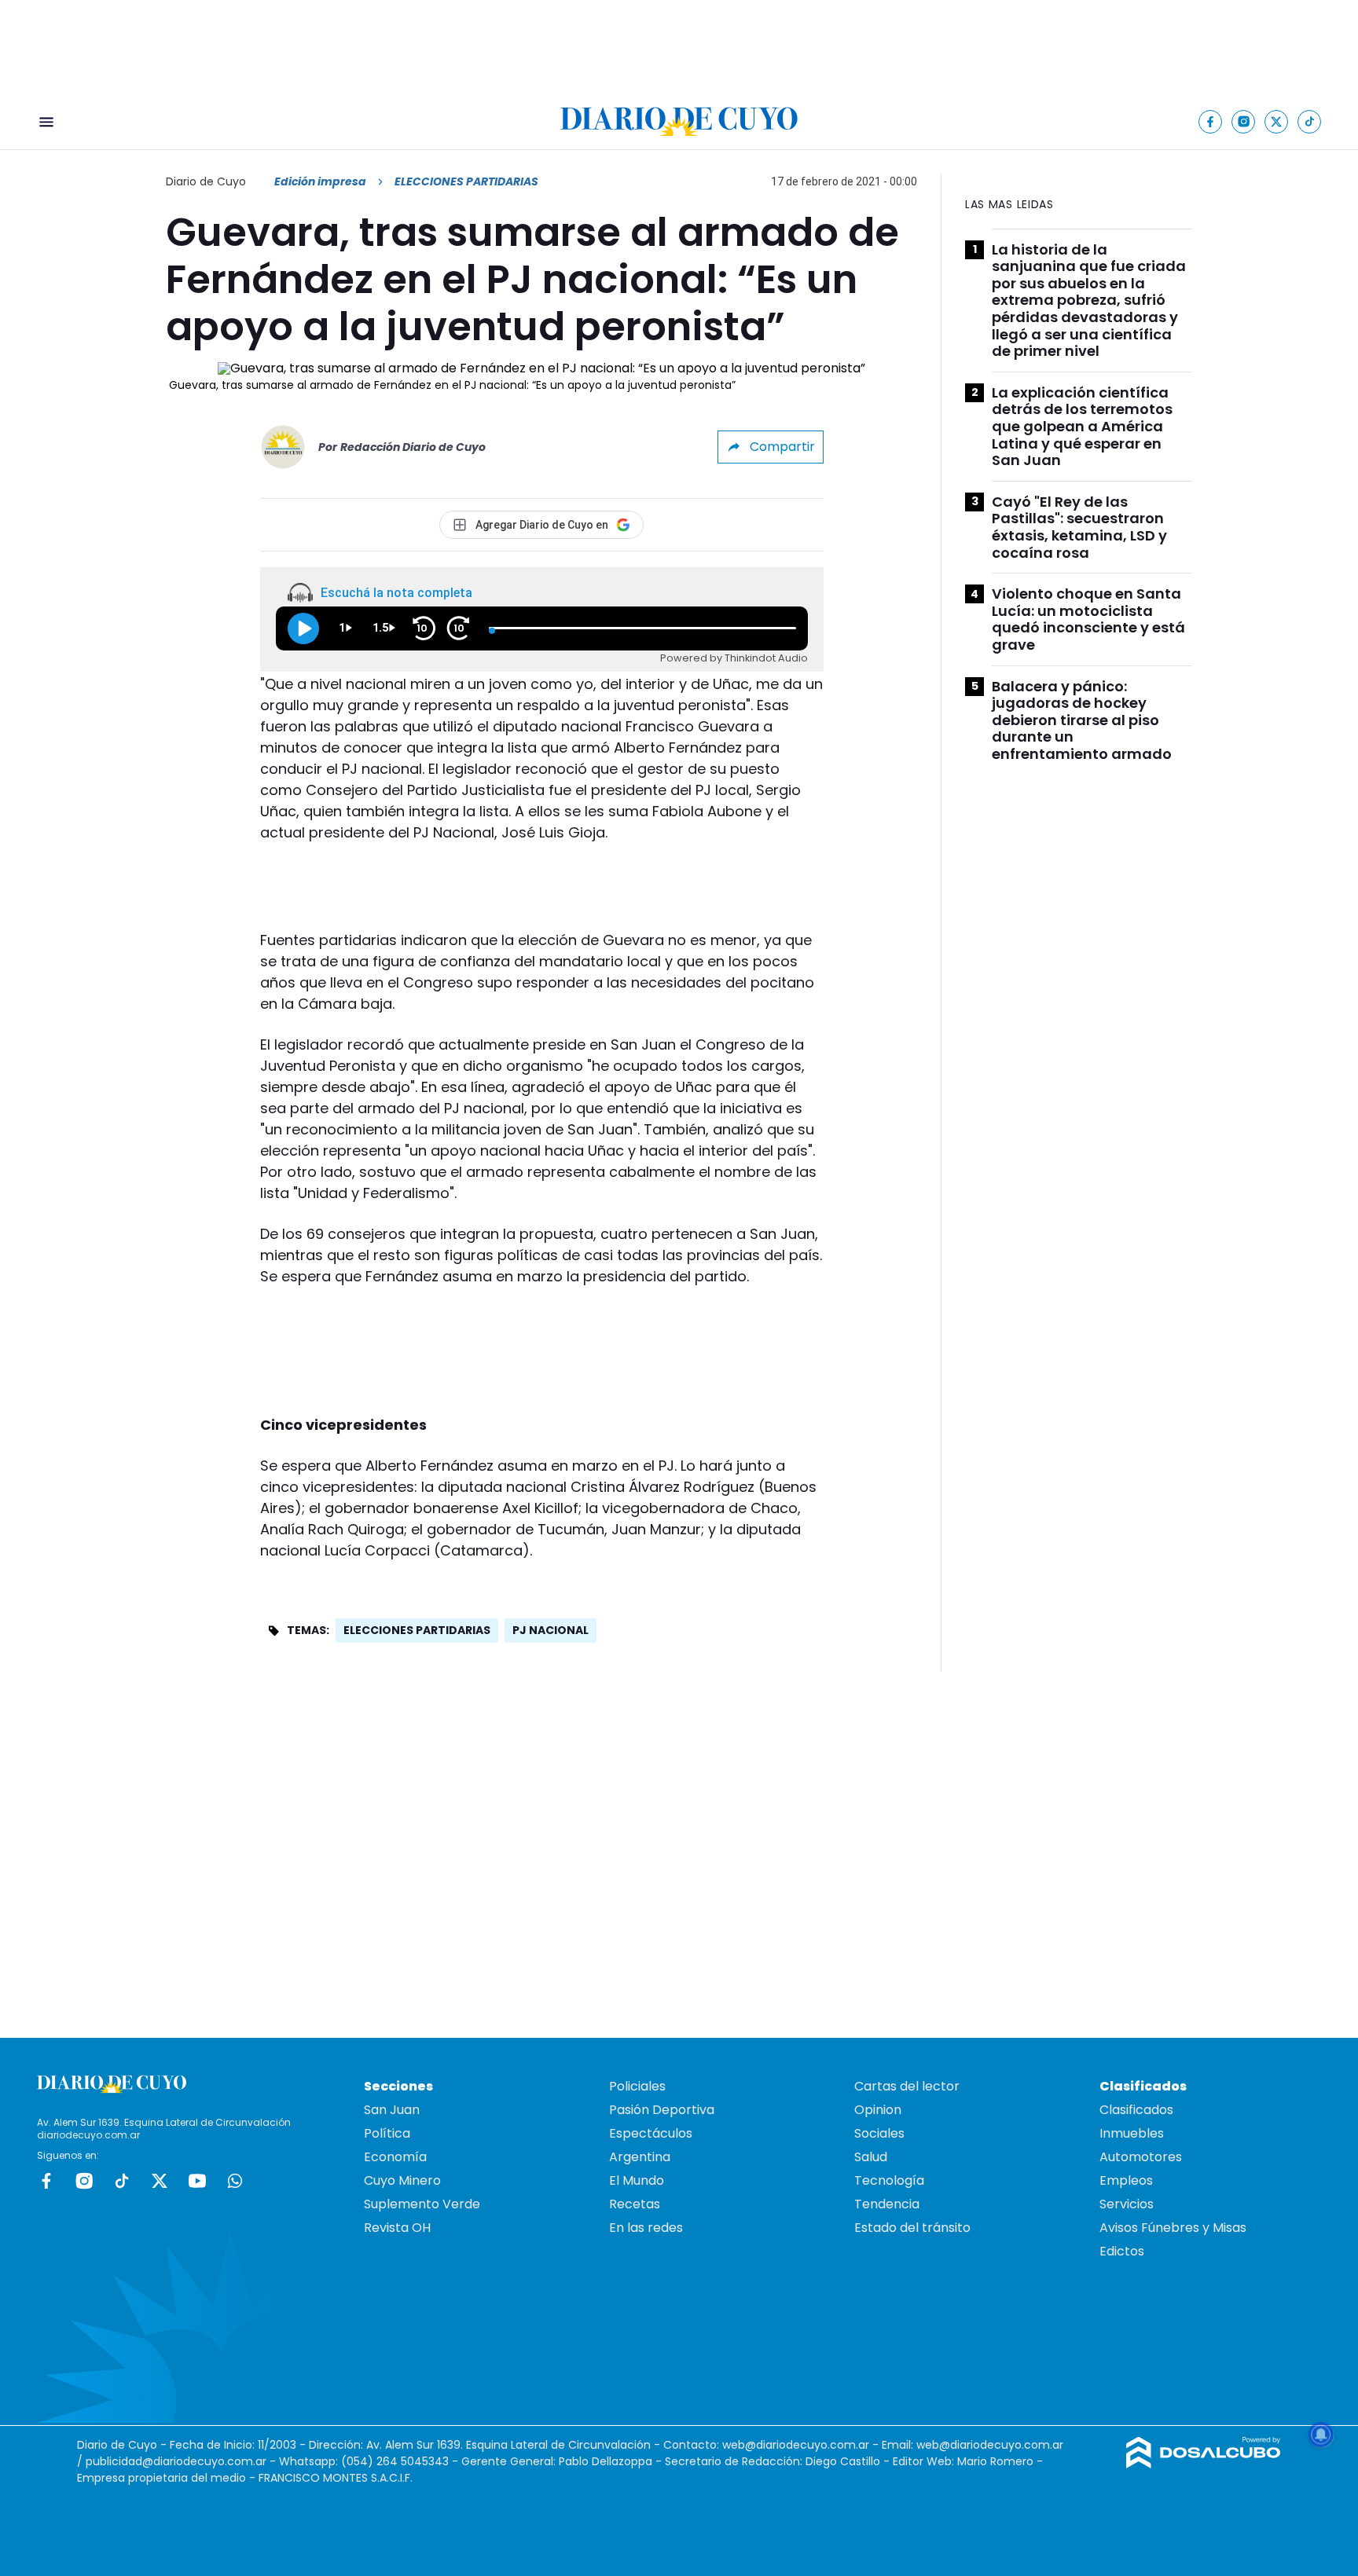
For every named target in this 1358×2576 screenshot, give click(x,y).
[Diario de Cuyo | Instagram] (1244, 121)
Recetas (635, 2204)
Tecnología (889, 2180)
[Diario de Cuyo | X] (1277, 121)
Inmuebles (1132, 2133)
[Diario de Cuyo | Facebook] (1211, 121)
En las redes (646, 2228)
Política (387, 2133)
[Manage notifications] (1321, 2435)
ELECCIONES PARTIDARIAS (417, 1630)
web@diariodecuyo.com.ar (796, 2445)
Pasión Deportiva (662, 2110)
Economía (395, 2157)
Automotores (1141, 2157)
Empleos (1126, 2180)
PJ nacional (551, 1630)
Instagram (84, 2181)
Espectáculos (651, 2133)
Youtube (197, 2181)
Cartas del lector (907, 2086)
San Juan (392, 2110)
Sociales (879, 2133)
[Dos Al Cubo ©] (1204, 2464)
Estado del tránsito (912, 2228)
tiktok (122, 2181)
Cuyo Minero (402, 2180)
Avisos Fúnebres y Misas (1173, 2228)
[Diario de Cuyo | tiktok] (1310, 121)
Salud (871, 2157)
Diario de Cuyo (206, 181)
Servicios (1127, 2204)
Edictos (1122, 2251)
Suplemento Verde (422, 2204)
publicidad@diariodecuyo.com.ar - (182, 2461)
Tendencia (887, 2204)
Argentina (640, 2157)
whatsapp (235, 2181)
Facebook (46, 2181)
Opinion (878, 2110)
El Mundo (637, 2180)
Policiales (637, 2086)
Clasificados (1136, 2110)
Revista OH (397, 2228)
